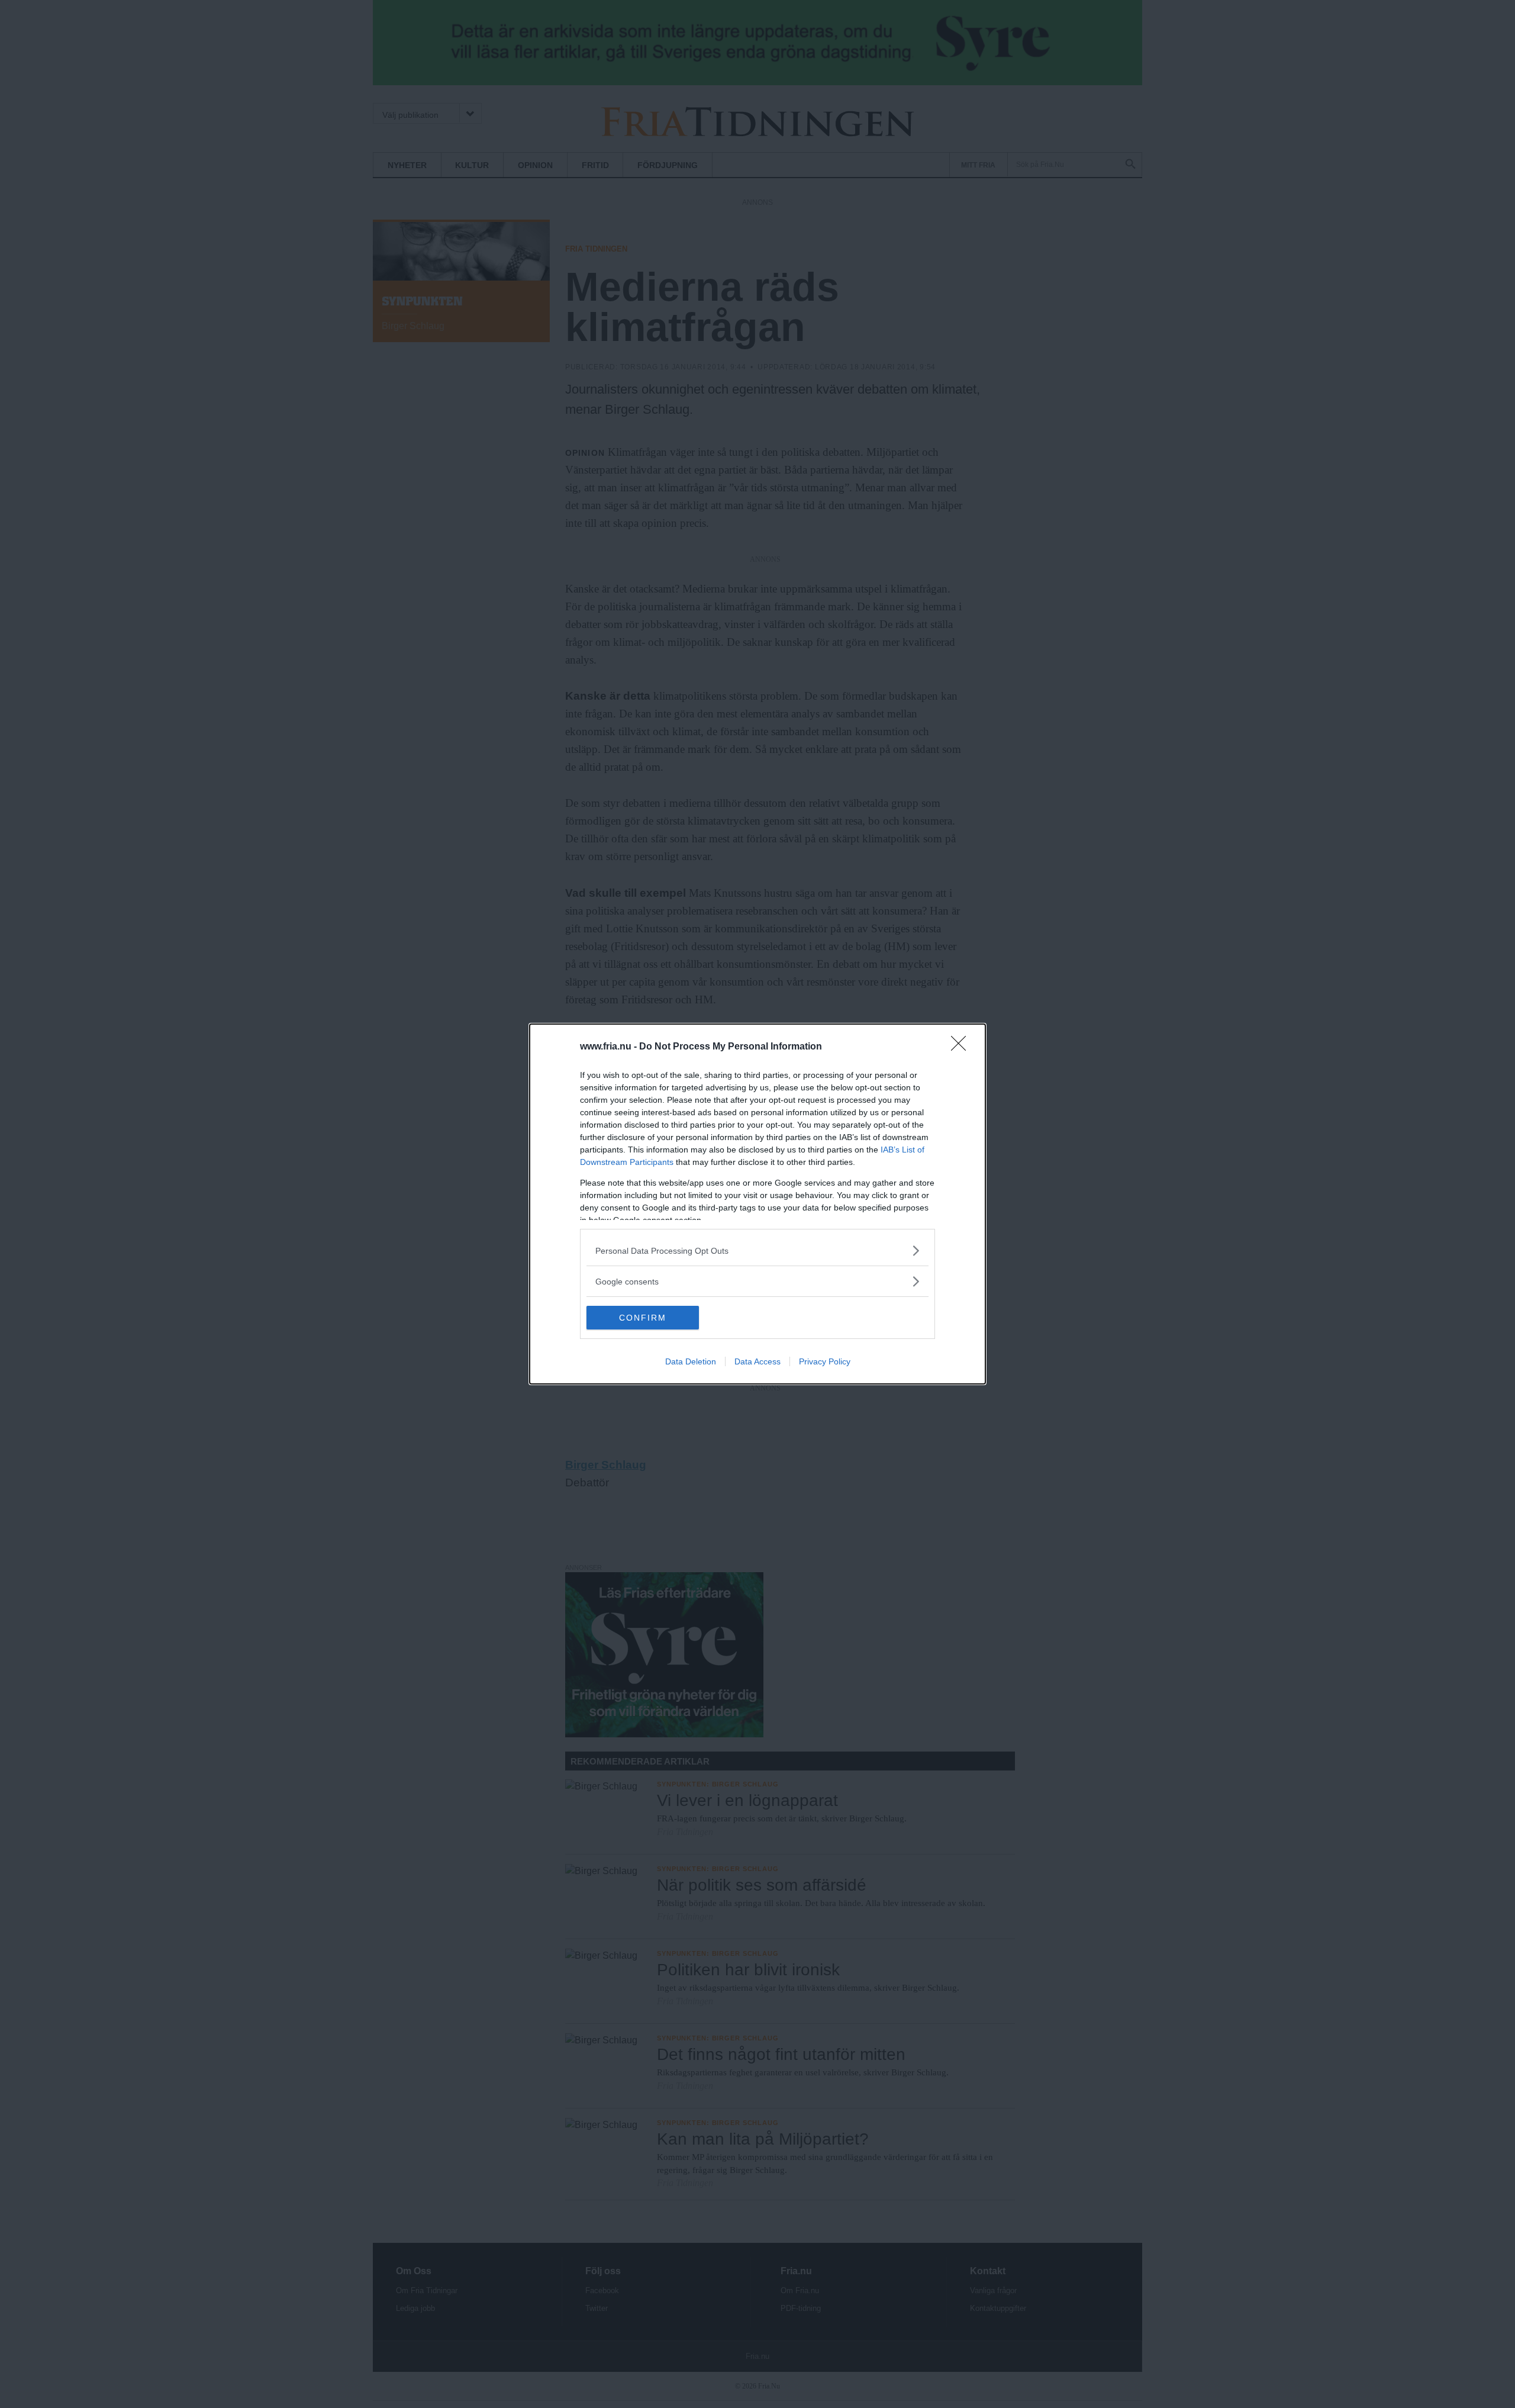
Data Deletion (691, 1361)
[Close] (962, 1047)
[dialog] (757, 1204)
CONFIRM (643, 1318)
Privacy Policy (825, 1361)
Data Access (757, 1361)
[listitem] (757, 1250)
